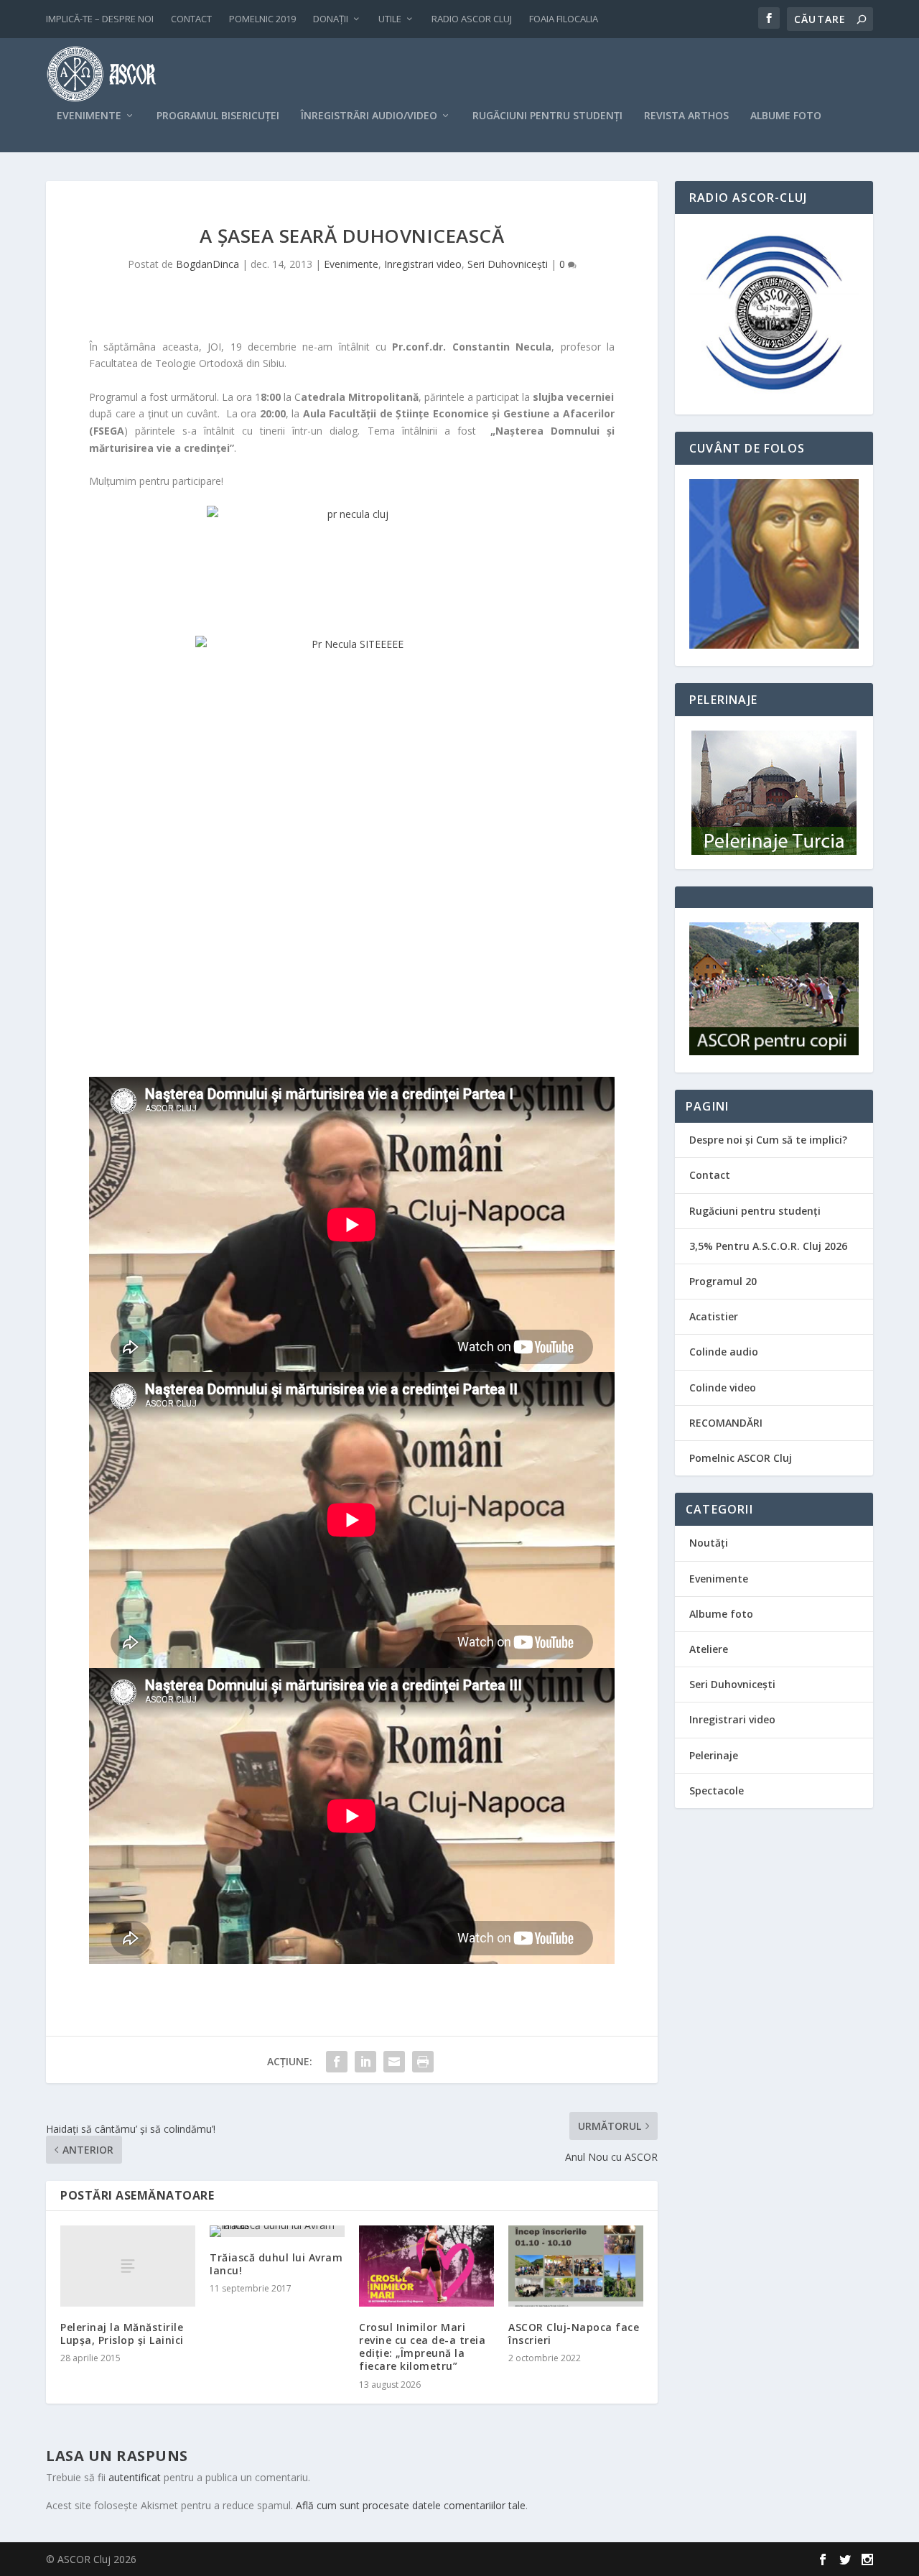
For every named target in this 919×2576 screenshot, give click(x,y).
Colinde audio (724, 1352)
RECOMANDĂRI (726, 1423)
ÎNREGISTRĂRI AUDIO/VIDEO (369, 116)
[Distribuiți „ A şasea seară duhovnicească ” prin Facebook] (337, 2062)
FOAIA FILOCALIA (564, 19)
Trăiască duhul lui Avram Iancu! (276, 2264)
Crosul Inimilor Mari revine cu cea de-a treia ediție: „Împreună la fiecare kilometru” (422, 2347)
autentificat (135, 2477)
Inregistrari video (423, 264)
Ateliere (709, 1649)
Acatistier (714, 1316)
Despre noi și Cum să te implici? (768, 1140)
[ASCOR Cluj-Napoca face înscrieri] (576, 2266)
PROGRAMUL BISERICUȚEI (218, 116)
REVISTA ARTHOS (686, 116)
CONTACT (191, 19)
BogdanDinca (207, 264)
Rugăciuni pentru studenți (755, 1211)
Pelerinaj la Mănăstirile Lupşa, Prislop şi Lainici (122, 2334)
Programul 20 (723, 1281)
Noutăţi (709, 1543)
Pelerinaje (714, 1755)
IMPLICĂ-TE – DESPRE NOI (100, 19)
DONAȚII (331, 19)
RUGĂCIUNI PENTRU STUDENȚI (547, 116)
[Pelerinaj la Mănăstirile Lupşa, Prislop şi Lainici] (128, 2266)
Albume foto (721, 1614)
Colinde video (723, 1387)
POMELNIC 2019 (262, 19)
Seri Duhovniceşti (508, 264)
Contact (710, 1175)
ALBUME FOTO (786, 116)
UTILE (390, 19)
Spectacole (717, 1790)
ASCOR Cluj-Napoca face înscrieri (574, 2334)
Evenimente (351, 264)
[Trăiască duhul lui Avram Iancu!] (277, 2231)
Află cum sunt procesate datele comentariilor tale (411, 2505)
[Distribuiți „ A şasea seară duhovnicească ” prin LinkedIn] (365, 2062)
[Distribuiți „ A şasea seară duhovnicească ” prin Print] (423, 2062)
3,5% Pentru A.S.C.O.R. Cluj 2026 (768, 1246)
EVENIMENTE (89, 116)
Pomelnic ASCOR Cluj (741, 1458)
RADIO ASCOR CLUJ (472, 19)
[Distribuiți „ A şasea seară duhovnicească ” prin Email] (394, 2062)
